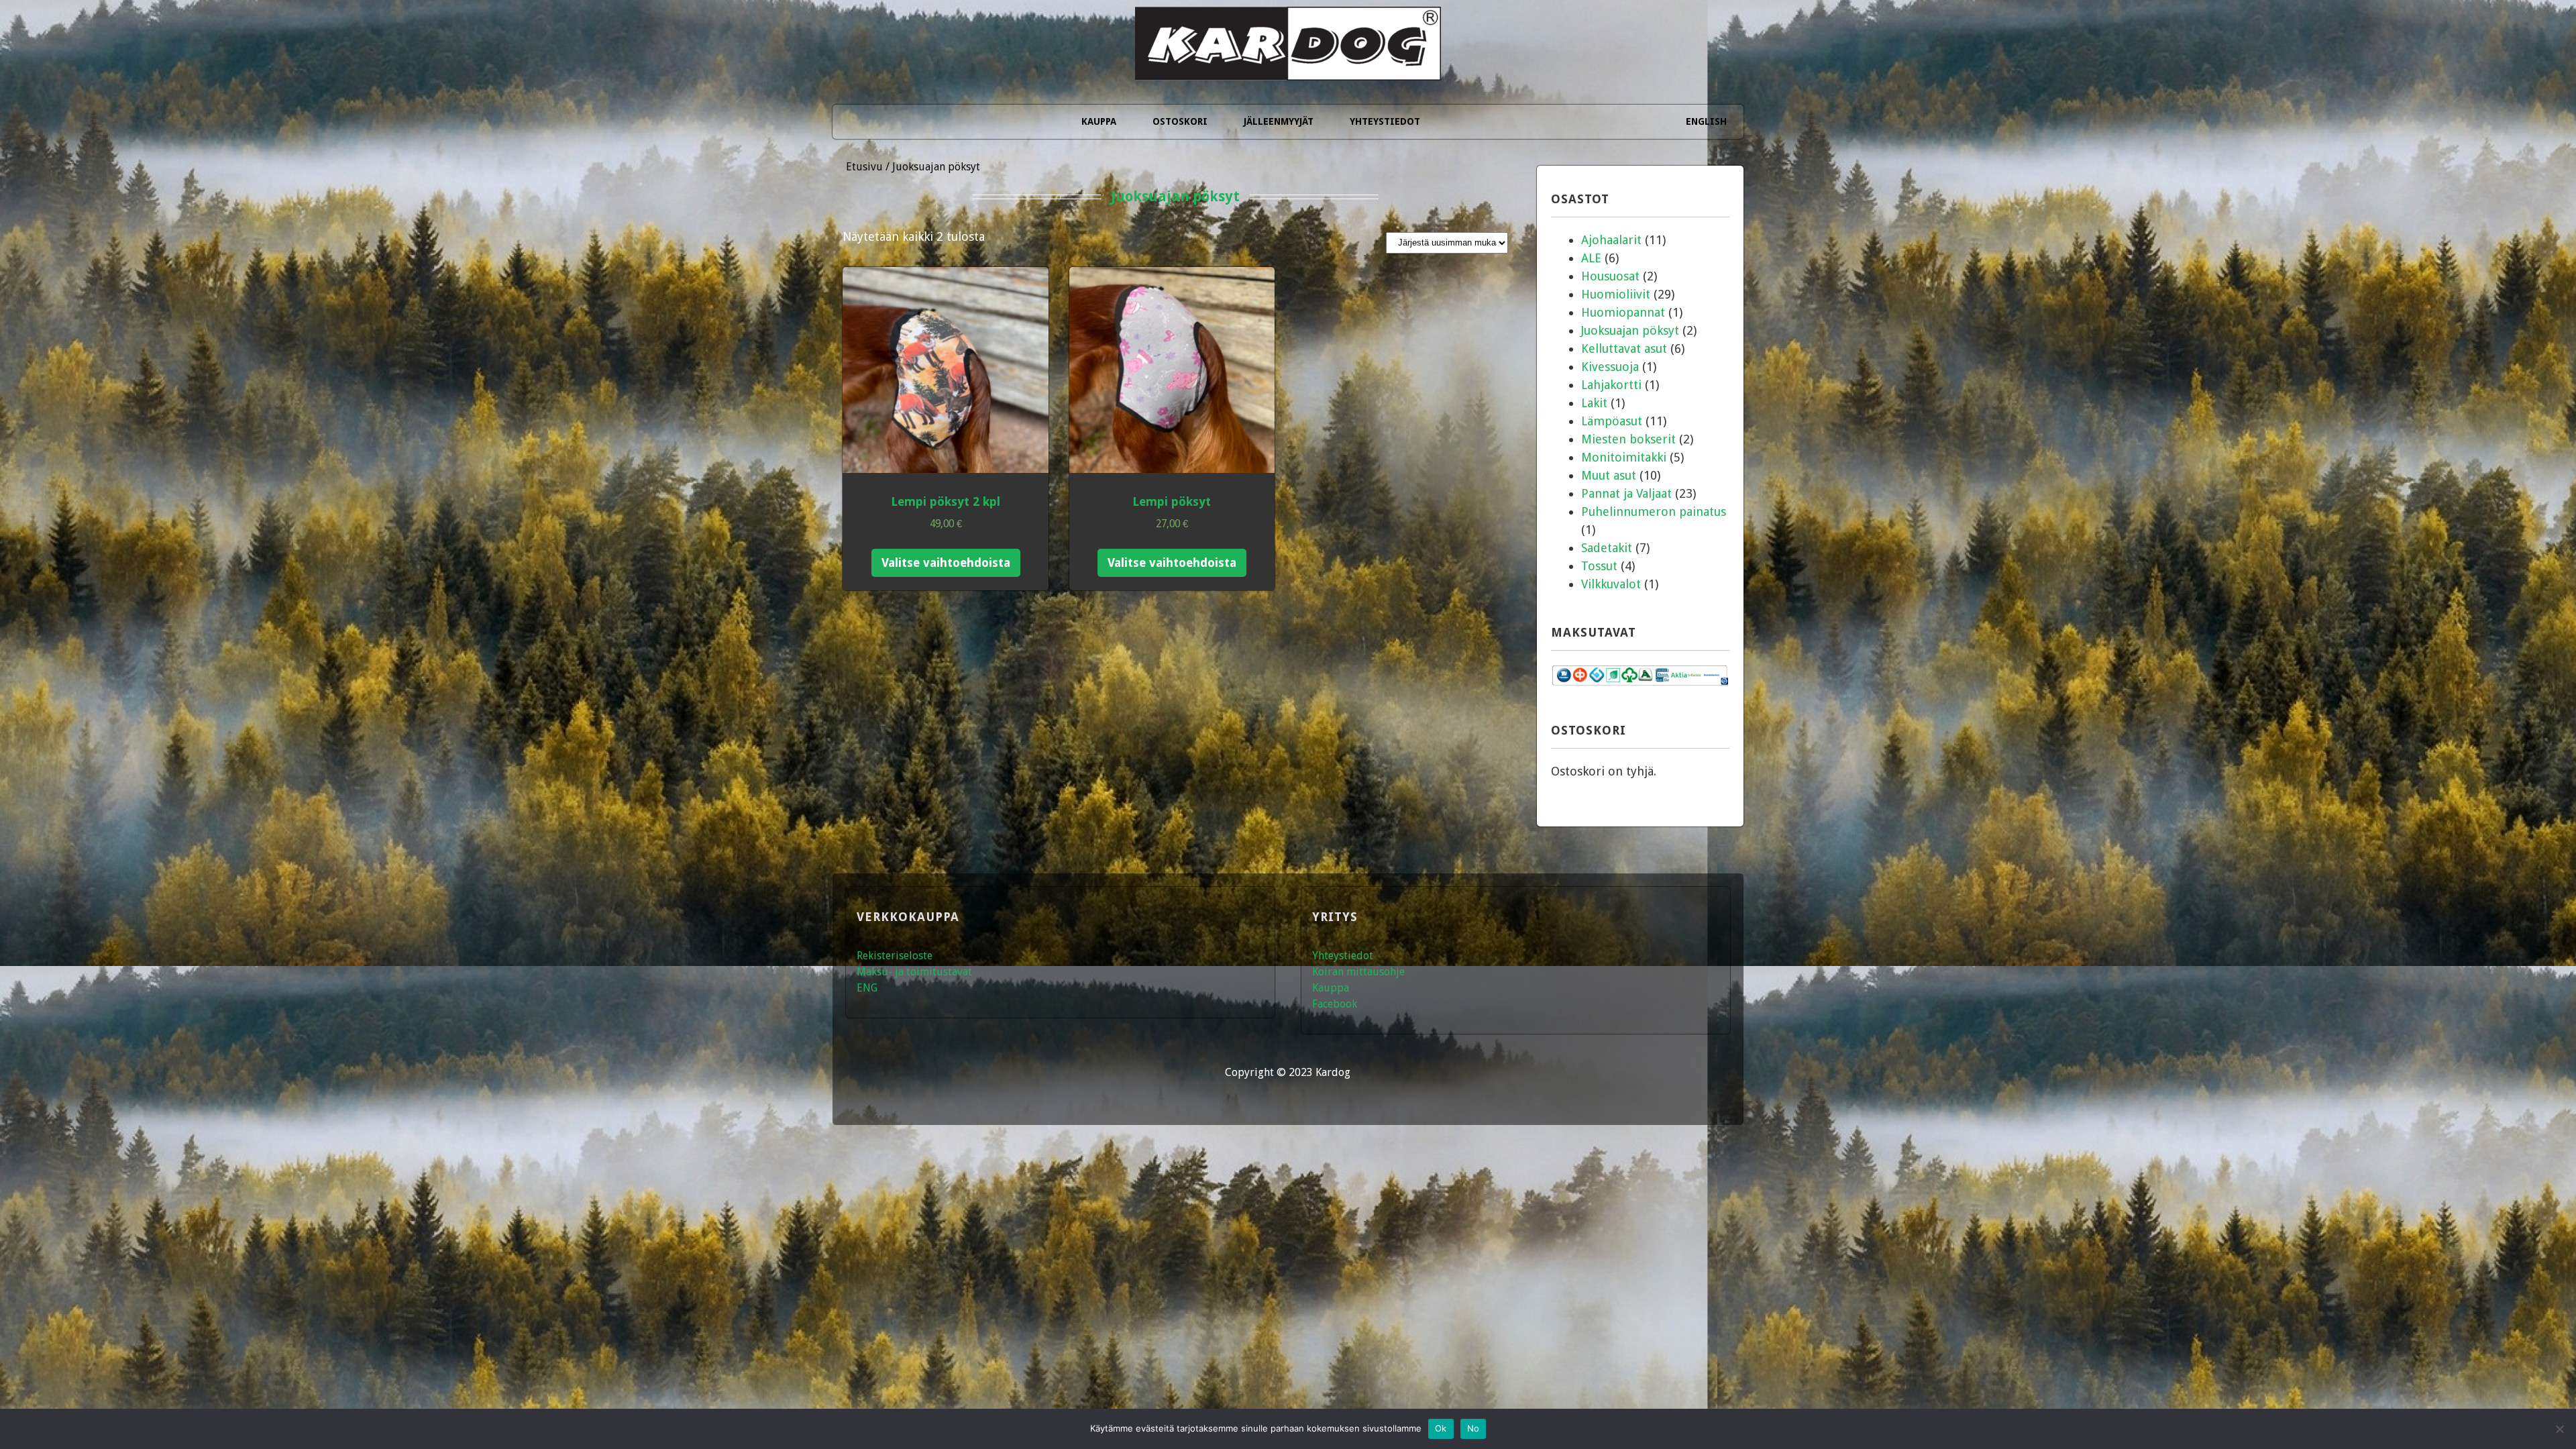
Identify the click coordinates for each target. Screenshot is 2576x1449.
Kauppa (1099, 121)
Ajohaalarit (1611, 240)
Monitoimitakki (1624, 457)
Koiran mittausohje (1358, 972)
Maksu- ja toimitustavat (914, 972)
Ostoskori (1180, 121)
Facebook (1335, 1004)
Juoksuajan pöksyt (1630, 330)
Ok (1441, 1428)
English (1706, 121)
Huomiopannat (1623, 312)
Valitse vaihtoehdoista (946, 562)
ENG (867, 988)
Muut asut (1609, 475)
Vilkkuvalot (1611, 584)
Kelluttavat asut (1624, 348)
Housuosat (1610, 276)
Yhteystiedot (1385, 121)
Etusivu (864, 167)
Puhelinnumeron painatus (1654, 512)
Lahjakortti (1611, 385)
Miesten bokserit (1628, 439)
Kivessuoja (1610, 367)
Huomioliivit (1616, 294)
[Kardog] (1288, 62)
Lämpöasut (1612, 421)
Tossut (1599, 566)
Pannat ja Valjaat (1626, 493)
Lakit (1594, 403)
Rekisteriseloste (895, 956)
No (1473, 1428)
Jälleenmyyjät (1279, 121)
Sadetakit (1607, 548)
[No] (2559, 1429)
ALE (1591, 258)
